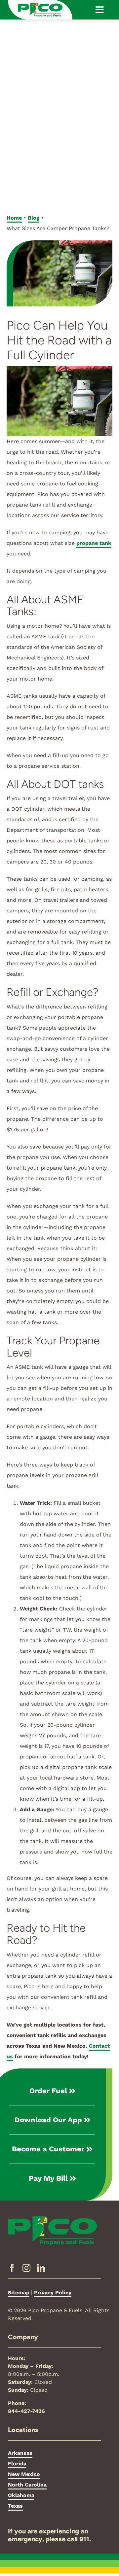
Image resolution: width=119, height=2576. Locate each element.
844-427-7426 (26, 2411)
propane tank (94, 543)
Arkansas (20, 2453)
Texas (15, 2506)
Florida (17, 2464)
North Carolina (27, 2485)
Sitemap (19, 2293)
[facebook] (12, 2268)
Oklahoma (21, 2495)
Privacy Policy (53, 2293)
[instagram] (26, 2268)
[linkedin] (41, 2268)
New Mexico (24, 2474)
